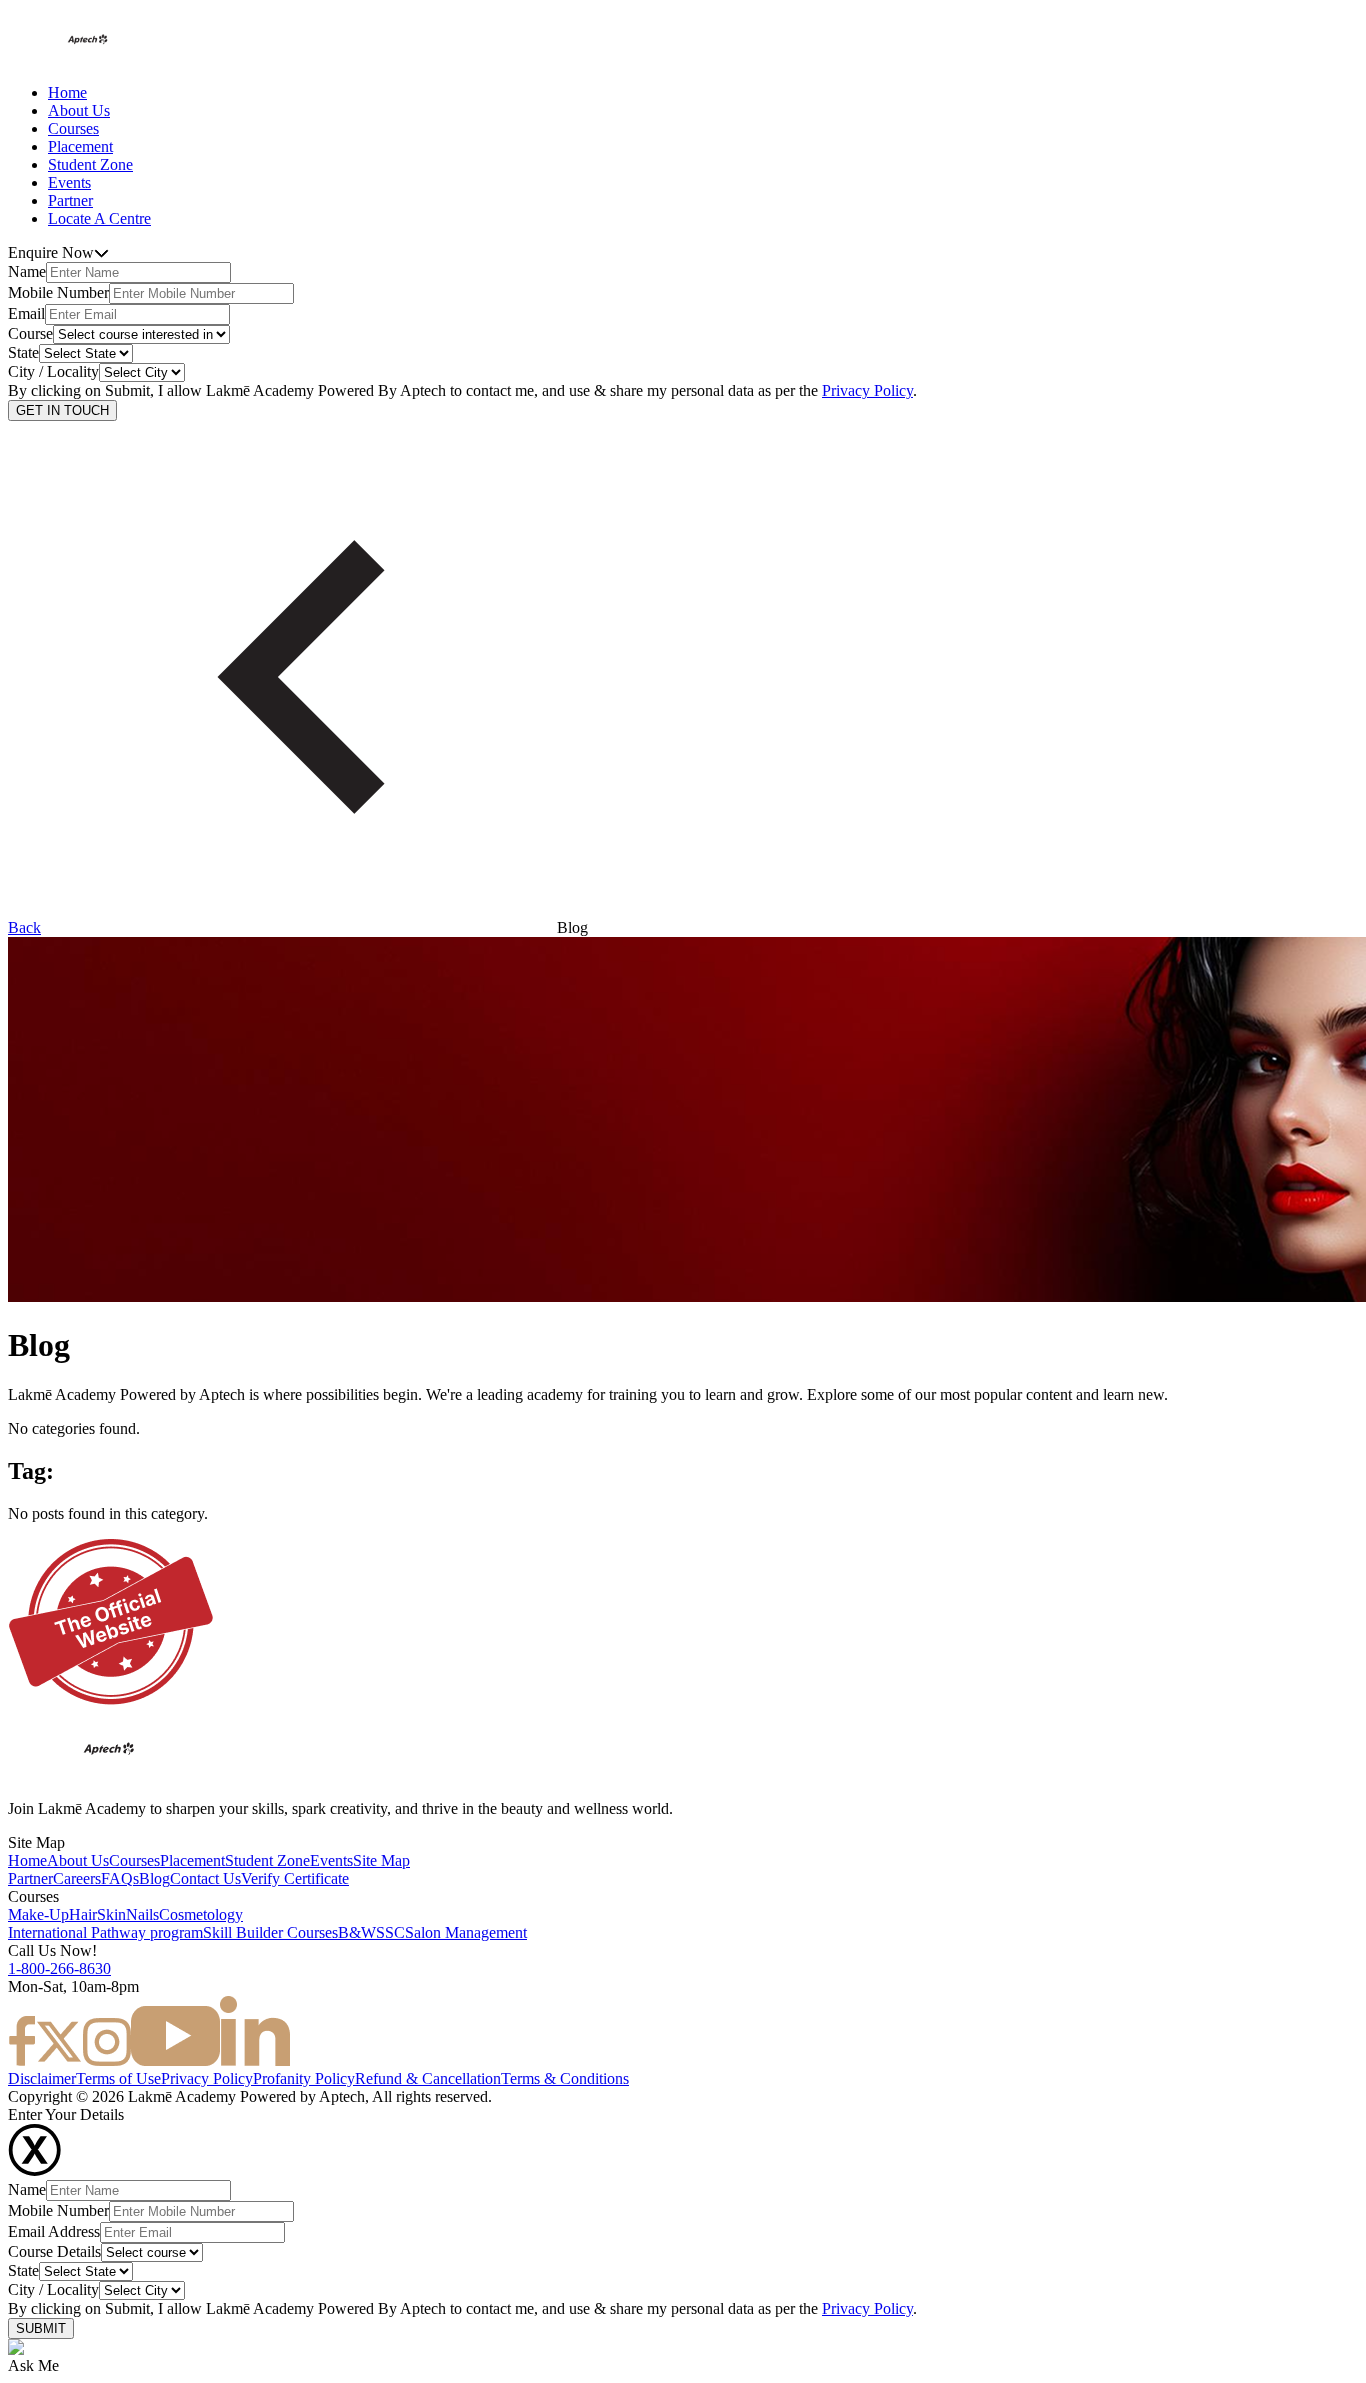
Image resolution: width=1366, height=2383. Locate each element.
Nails (142, 1914)
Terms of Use (118, 2078)
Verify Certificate (295, 1878)
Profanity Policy (304, 2078)
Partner (70, 200)
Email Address (54, 2231)
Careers (77, 1878)
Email (26, 313)
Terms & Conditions (565, 2078)
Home (67, 92)
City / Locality (53, 371)
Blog (154, 1878)
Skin (111, 1914)
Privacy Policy (867, 390)
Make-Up (38, 1914)
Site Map (381, 1860)
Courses (73, 128)
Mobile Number (58, 292)
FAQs (120, 1878)
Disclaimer (42, 2078)
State (23, 352)
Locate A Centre (99, 218)
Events (69, 182)
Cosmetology (201, 1914)
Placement (80, 146)
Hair (83, 1914)
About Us (79, 110)
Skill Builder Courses (270, 1932)
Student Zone (90, 164)
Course (30, 333)
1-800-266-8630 (59, 1968)
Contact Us (205, 1878)
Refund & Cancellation (428, 2078)
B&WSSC (371, 1932)
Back (24, 927)
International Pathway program (105, 1932)
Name (27, 271)
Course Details (54, 2251)
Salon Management (466, 1932)
